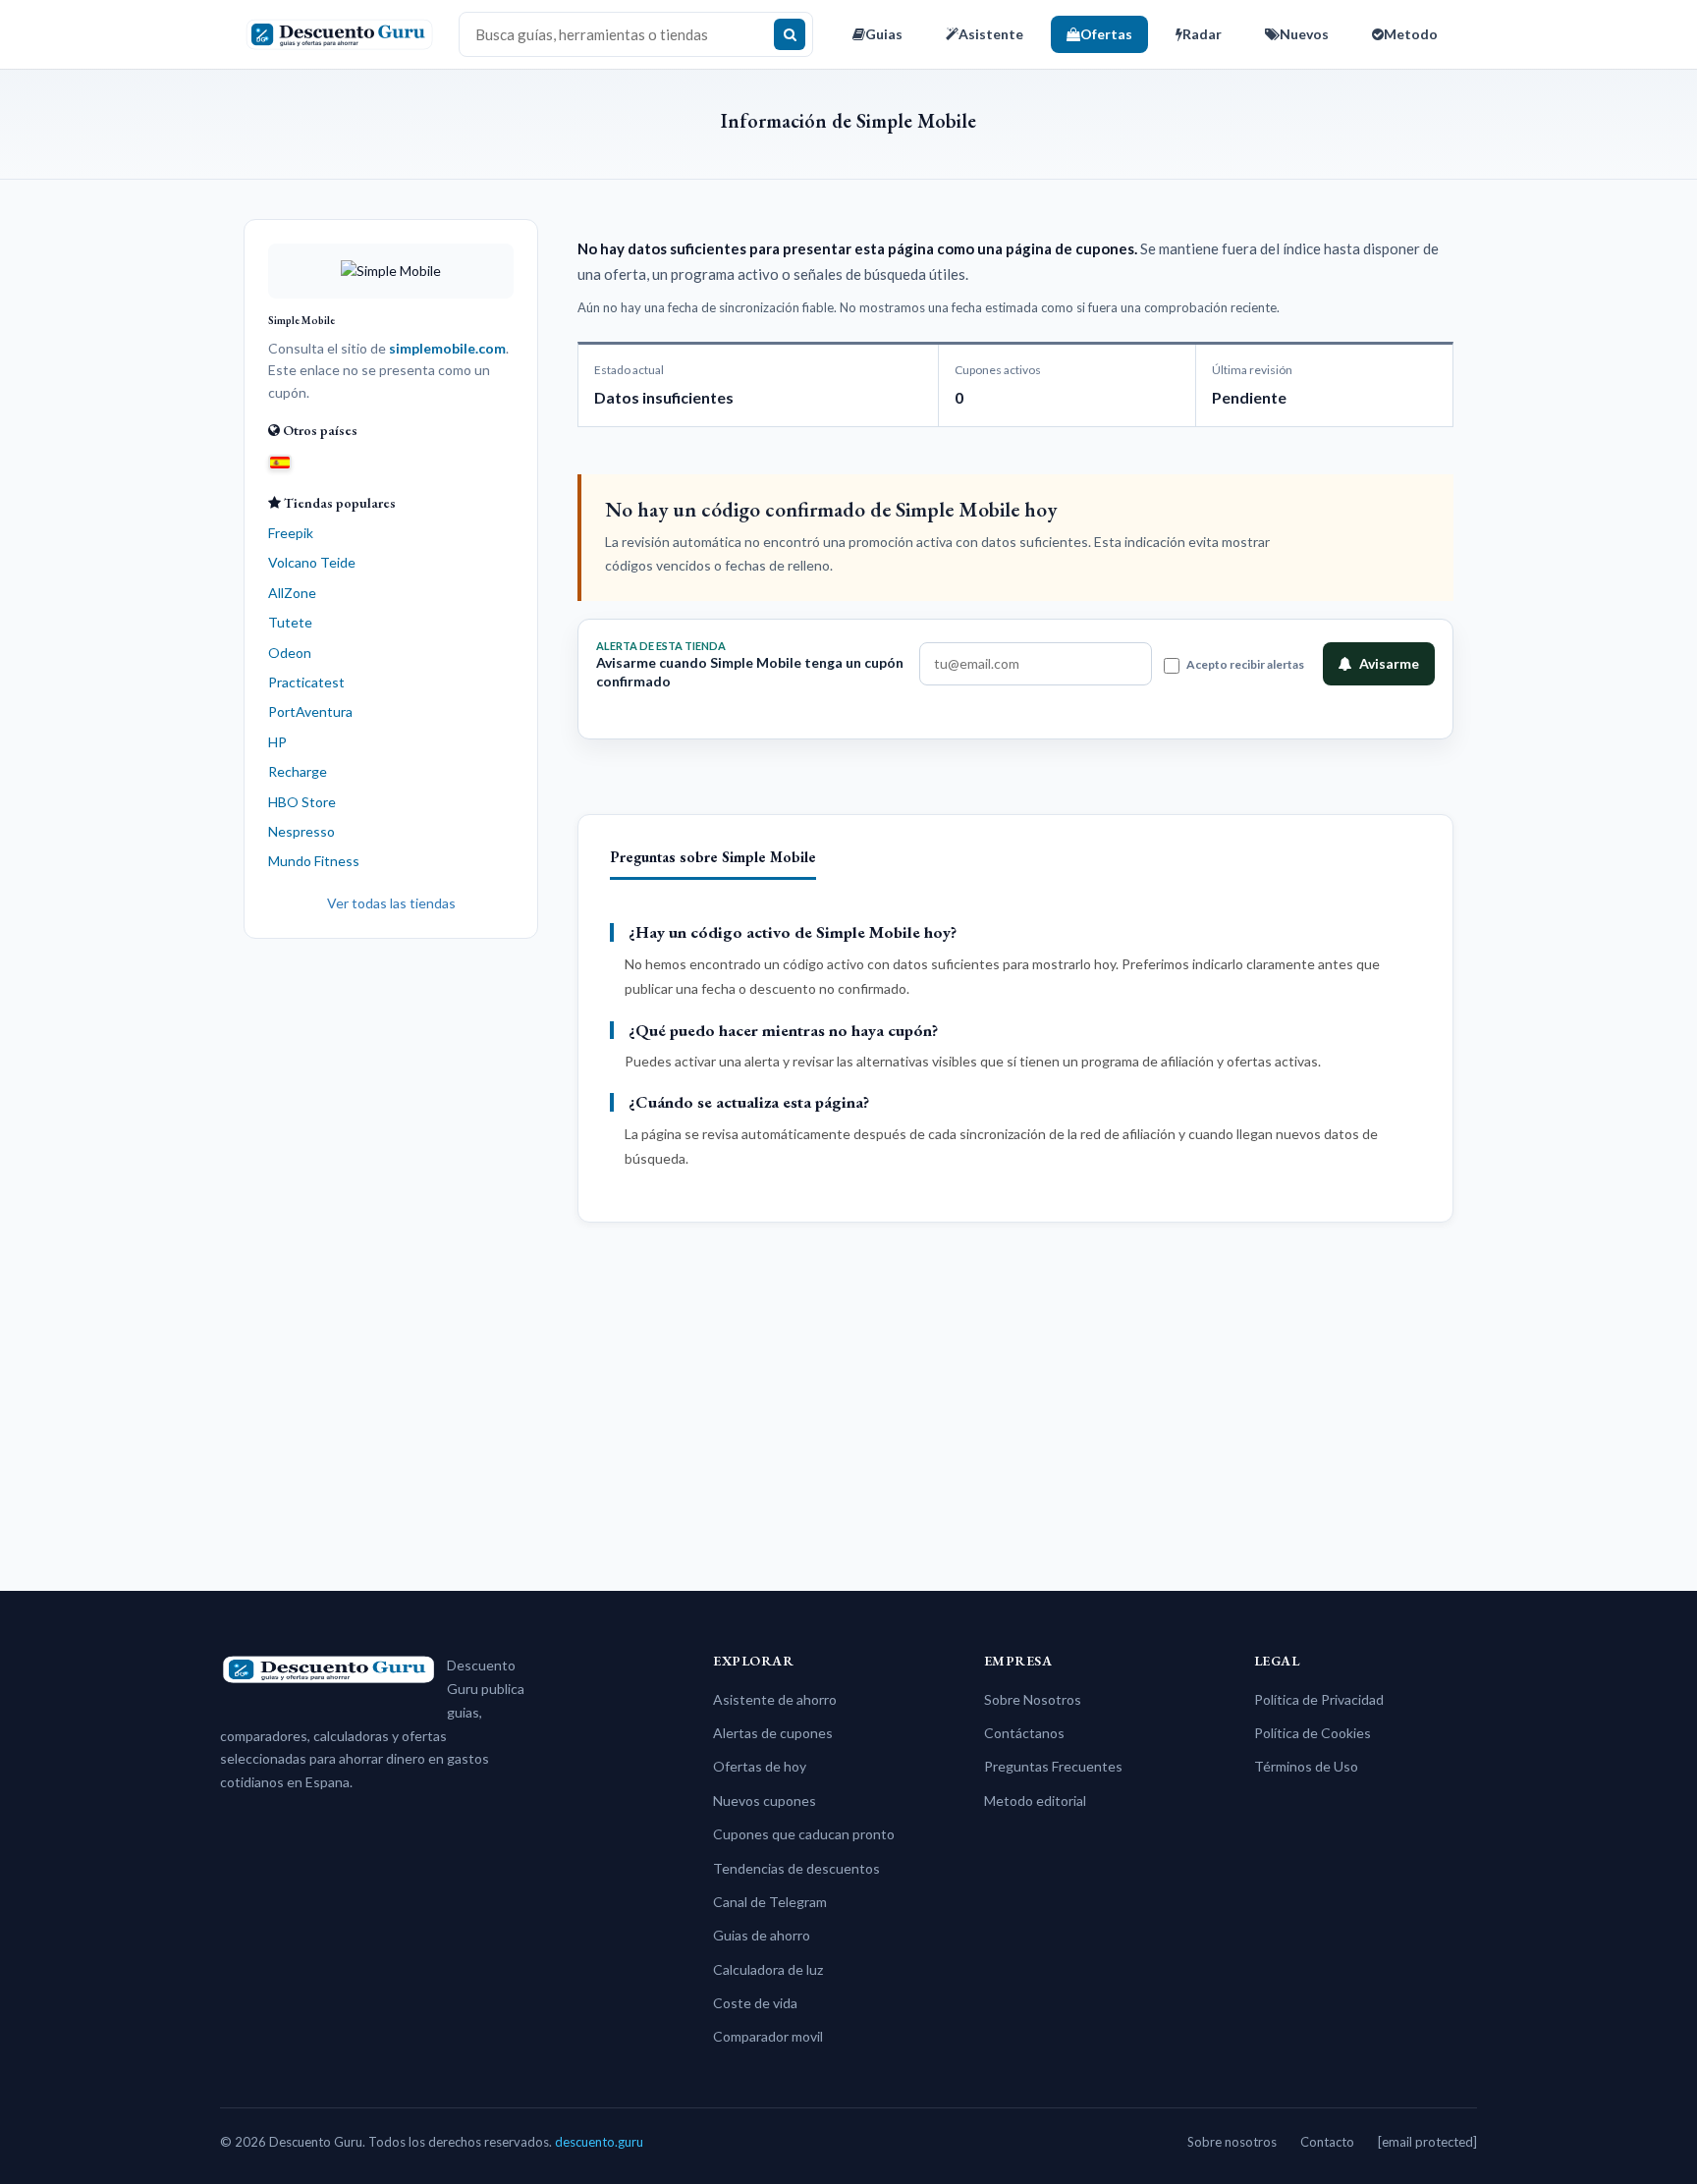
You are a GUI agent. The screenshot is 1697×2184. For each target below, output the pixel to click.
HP (277, 742)
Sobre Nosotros (1033, 1699)
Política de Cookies (1313, 1733)
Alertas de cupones (773, 1733)
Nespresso (301, 831)
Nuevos (1304, 34)
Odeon (290, 653)
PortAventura (310, 711)
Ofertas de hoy (760, 1766)
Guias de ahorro (762, 1935)
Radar (1202, 34)
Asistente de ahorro (775, 1699)
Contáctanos (1024, 1733)
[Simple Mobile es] (280, 461)
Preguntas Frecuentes (1053, 1766)
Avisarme (1389, 663)
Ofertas (1106, 34)
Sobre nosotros (1232, 2142)
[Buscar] (790, 34)
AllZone (292, 593)
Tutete (290, 622)
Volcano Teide (312, 562)
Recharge (298, 771)
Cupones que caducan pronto (804, 1834)
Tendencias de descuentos (796, 1868)
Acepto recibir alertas (1245, 664)
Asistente (991, 34)
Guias (884, 34)
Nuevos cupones (765, 1801)
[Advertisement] (391, 1257)
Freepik (291, 533)
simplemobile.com (447, 348)
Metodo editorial (1035, 1801)
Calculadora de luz (768, 1969)
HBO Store (302, 802)
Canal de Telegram (770, 1902)
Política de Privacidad (1319, 1699)
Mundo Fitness (314, 861)
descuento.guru (599, 2142)
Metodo (1411, 34)
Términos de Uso (1306, 1766)
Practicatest (306, 682)
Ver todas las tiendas (391, 903)
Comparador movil (768, 2036)
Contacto (1327, 2142)
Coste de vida (755, 2003)
